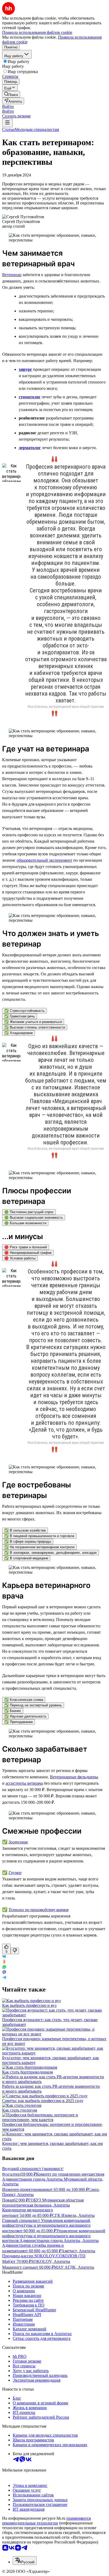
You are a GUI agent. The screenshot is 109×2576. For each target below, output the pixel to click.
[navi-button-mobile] (7, 123)
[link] (11, 94)
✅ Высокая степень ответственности (35, 1027)
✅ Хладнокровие (19, 1033)
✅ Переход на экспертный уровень (33, 1705)
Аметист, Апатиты (78, 2251)
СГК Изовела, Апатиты (73, 2215)
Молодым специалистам (37, 129)
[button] (8, 106)
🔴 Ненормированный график (28, 1253)
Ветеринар (12, 275)
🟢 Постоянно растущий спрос (29, 1212)
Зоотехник (18, 1842)
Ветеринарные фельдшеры (74, 1777)
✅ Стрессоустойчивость (24, 1011)
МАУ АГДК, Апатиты (74, 2267)
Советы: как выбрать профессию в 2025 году (43, 2101)
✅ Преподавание (19, 1722)
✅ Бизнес (13, 1711)
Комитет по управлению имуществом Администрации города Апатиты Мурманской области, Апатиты (53, 2179)
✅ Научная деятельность (25, 1716)
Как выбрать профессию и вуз (29, 2005)
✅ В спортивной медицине (26, 1558)
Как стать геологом (20, 2110)
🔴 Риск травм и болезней (26, 1247)
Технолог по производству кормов (38, 1910)
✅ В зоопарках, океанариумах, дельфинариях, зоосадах (51, 1553)
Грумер (15, 1873)
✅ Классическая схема (24, 1700)
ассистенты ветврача (24, 1783)
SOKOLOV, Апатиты (51, 2261)
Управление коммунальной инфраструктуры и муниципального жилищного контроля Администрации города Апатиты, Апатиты (54, 2236)
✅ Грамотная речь (20, 1016)
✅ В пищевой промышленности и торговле (39, 1536)
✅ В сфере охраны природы (28, 1542)
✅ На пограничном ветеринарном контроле (39, 1547)
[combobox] (25, 2561)
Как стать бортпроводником (28, 2072)
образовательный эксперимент (44, 860)
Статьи (8, 129)
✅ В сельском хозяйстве (25, 1530)
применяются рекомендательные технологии (46, 2521)
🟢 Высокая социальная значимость (34, 1218)
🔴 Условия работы (20, 1258)
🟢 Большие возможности (25, 1223)
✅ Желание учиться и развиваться (33, 1022)
